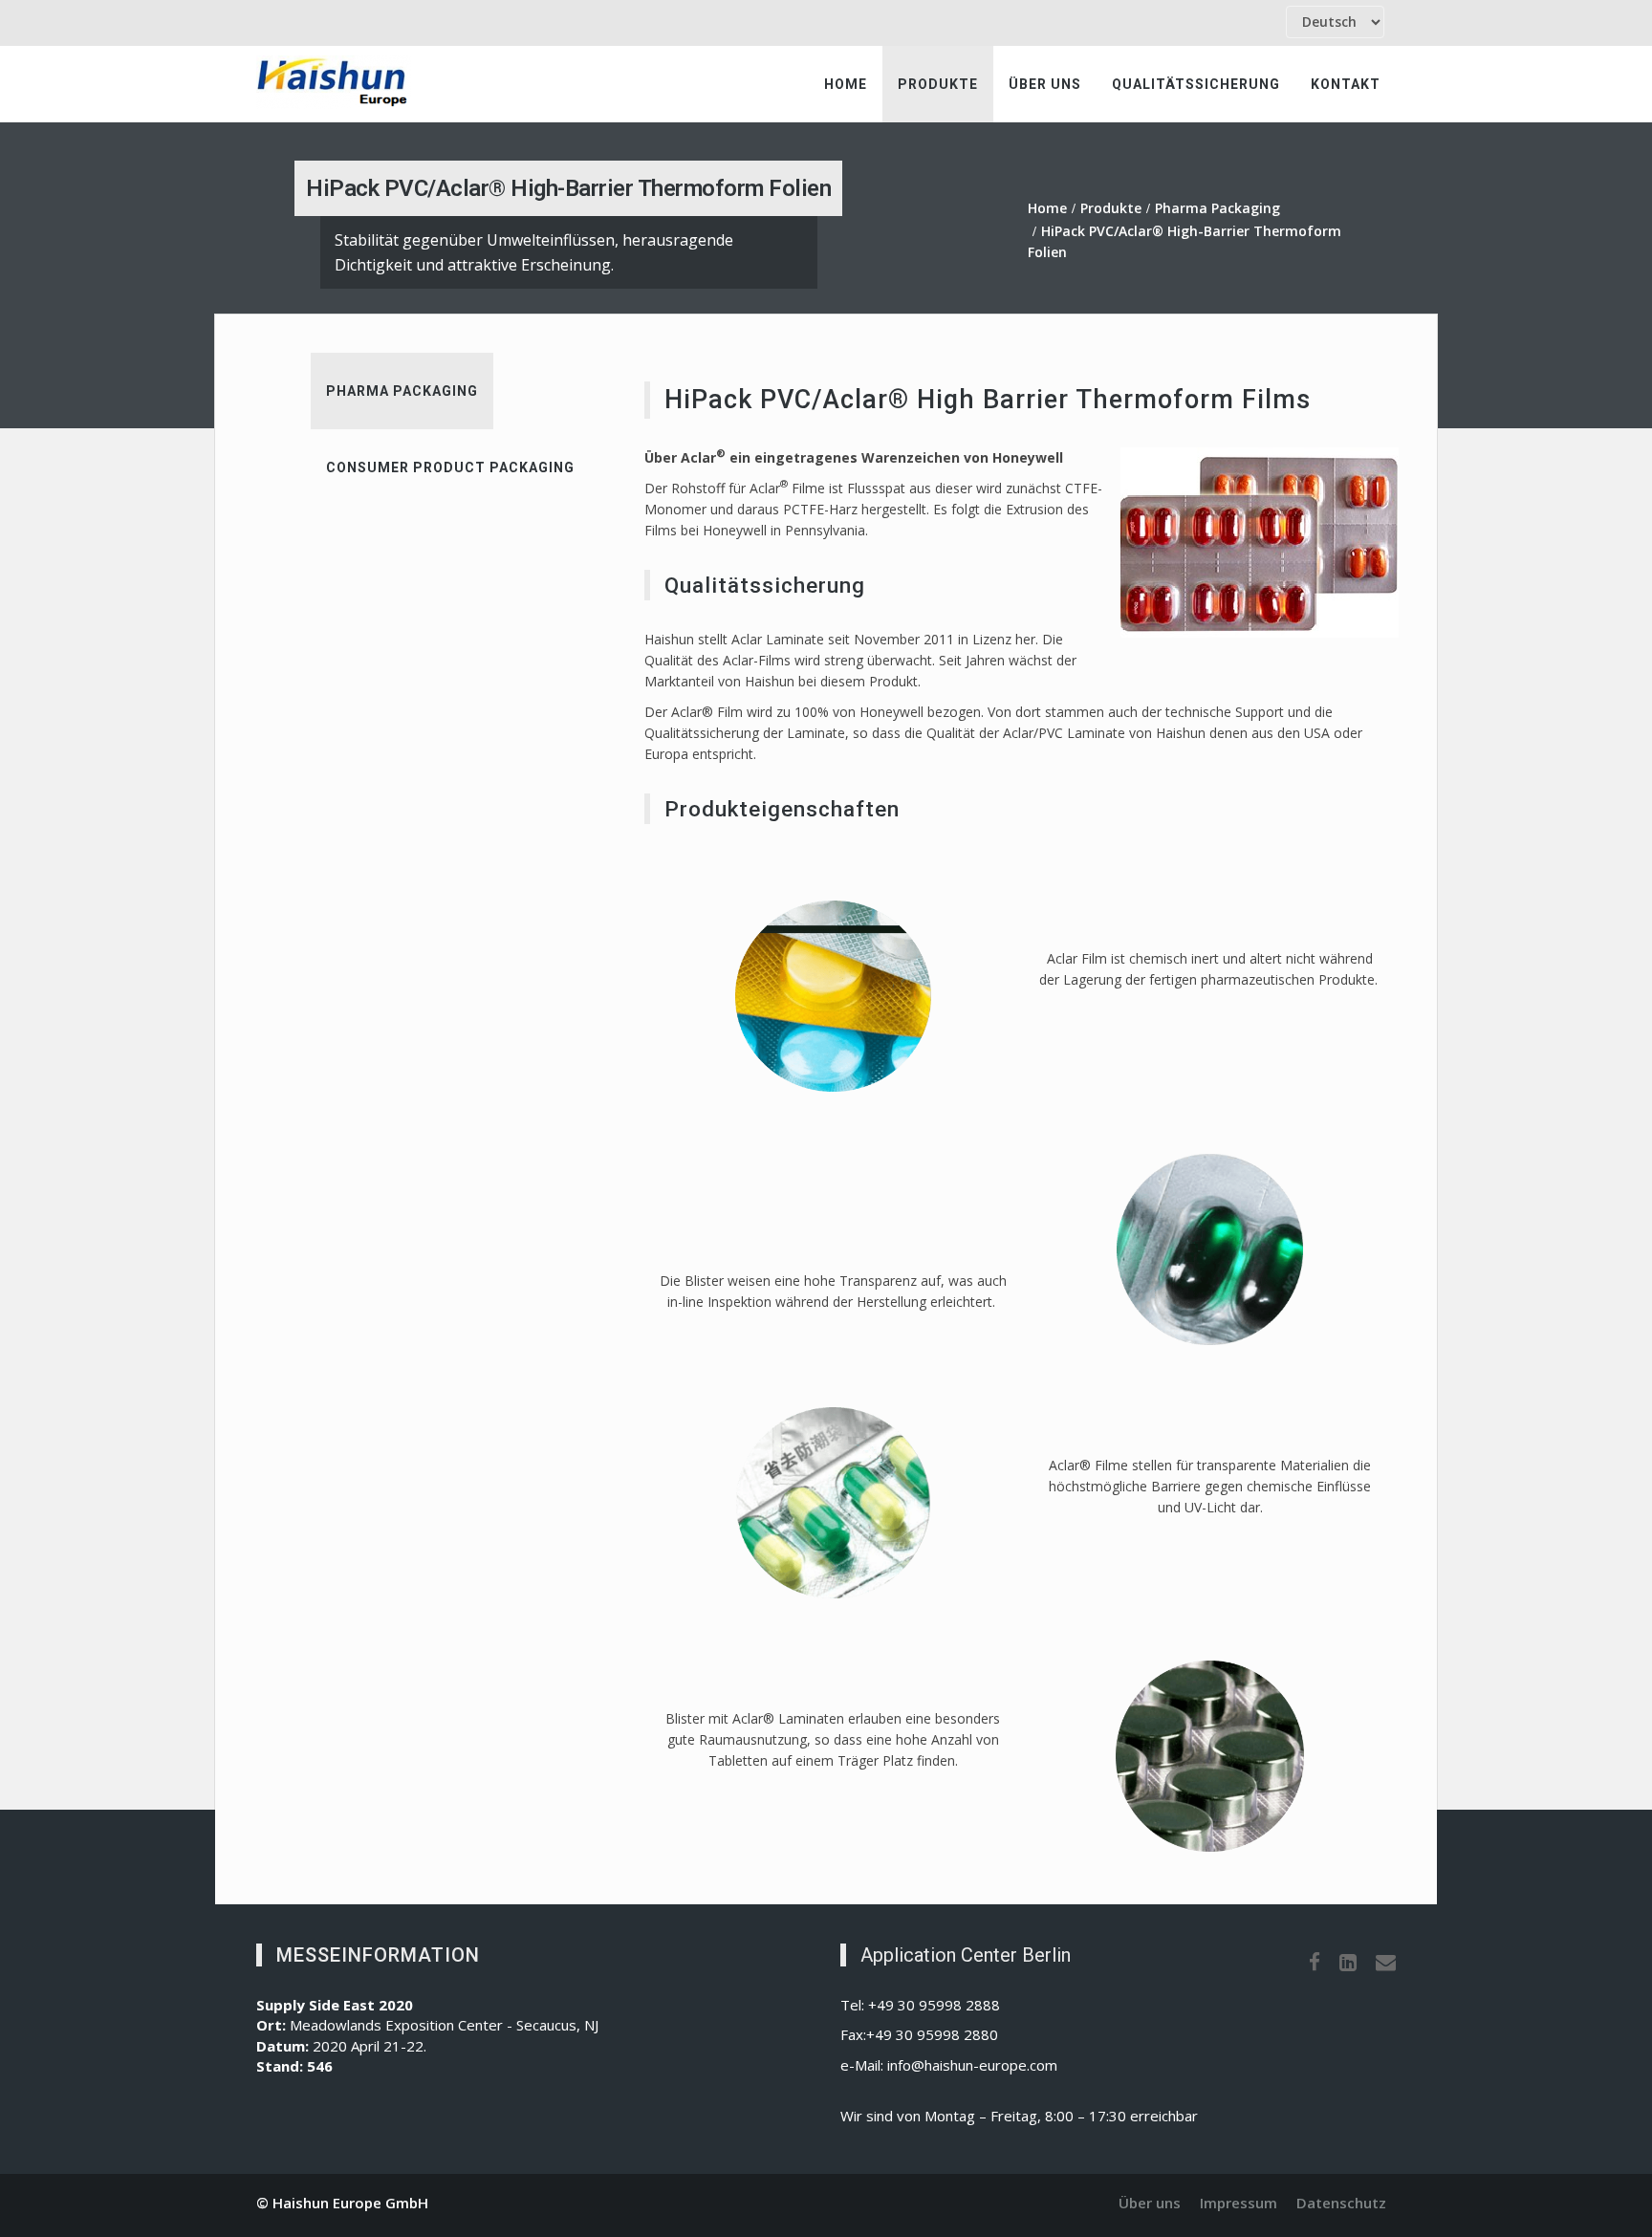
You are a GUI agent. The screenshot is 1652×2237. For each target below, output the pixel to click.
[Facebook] (1315, 1962)
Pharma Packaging (1217, 208)
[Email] (1386, 1962)
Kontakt (1346, 84)
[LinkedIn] (1348, 1962)
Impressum (1239, 2203)
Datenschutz (1341, 2203)
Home (846, 84)
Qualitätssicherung (1196, 84)
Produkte (938, 84)
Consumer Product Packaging (450, 467)
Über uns (1045, 84)
